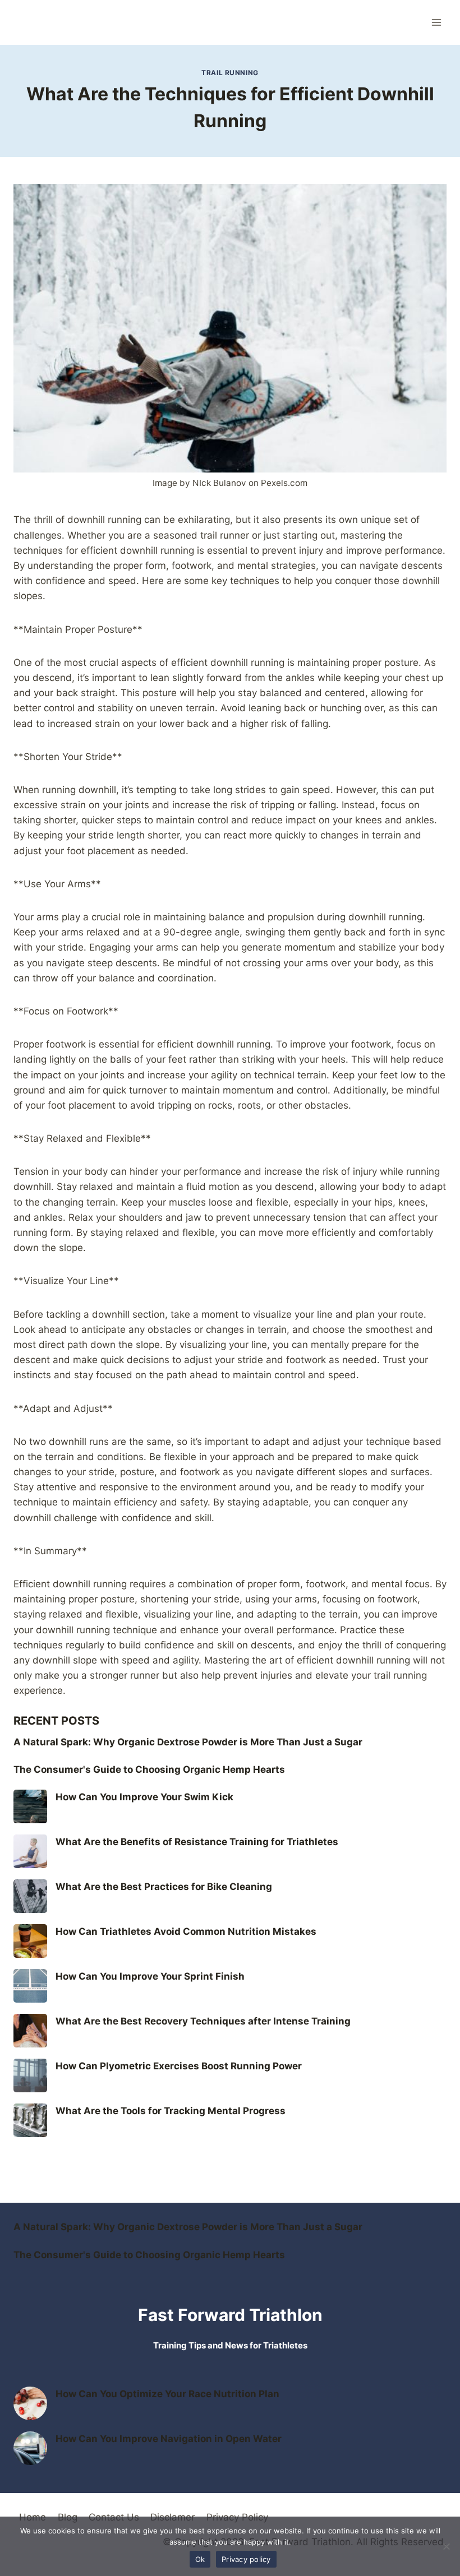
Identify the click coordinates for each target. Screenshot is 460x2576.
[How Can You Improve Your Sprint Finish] (30, 1986)
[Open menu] (436, 22)
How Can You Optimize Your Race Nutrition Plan (167, 2394)
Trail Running (230, 73)
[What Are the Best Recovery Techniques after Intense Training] (30, 2031)
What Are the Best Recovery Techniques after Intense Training (203, 2021)
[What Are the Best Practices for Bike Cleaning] (30, 1896)
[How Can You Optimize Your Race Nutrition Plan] (30, 2403)
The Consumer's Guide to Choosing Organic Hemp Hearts (149, 1769)
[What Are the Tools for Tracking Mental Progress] (30, 2120)
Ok (200, 2559)
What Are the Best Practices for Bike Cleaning (164, 1887)
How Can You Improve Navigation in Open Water (169, 2439)
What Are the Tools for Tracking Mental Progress (171, 2111)
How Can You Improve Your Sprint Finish (150, 1976)
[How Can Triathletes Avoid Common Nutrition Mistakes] (30, 1941)
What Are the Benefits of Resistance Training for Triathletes (197, 1842)
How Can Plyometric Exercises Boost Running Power (179, 2066)
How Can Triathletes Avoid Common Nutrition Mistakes (186, 1931)
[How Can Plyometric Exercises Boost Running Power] (30, 2075)
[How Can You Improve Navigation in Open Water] (30, 2448)
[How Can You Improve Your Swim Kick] (30, 1806)
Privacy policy (246, 2559)
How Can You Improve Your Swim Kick (144, 1797)
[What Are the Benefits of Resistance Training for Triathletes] (30, 1851)
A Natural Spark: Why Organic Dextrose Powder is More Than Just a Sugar (188, 1742)
